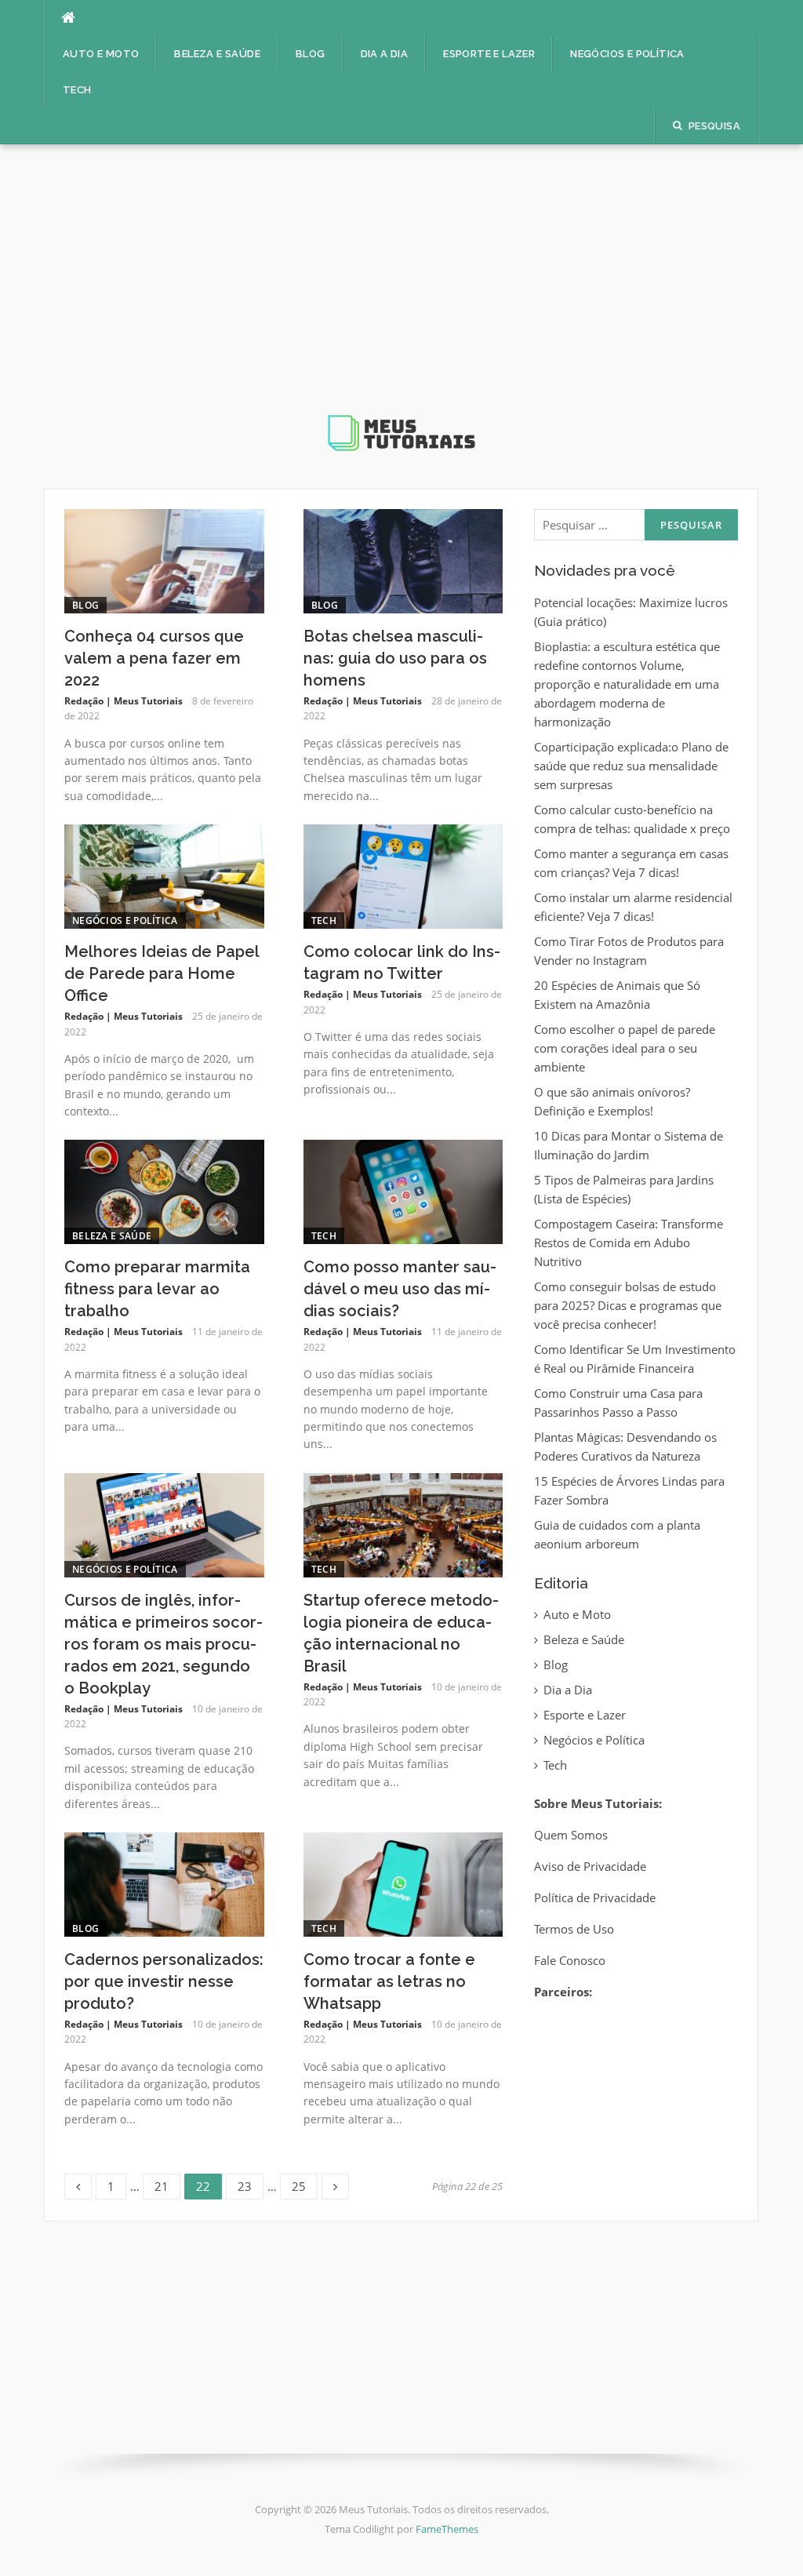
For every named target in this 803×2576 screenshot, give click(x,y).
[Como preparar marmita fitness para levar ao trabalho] (164, 1191)
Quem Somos (571, 1835)
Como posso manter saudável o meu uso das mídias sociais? (400, 1289)
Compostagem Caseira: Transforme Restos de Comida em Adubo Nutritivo (629, 1243)
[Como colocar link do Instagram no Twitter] (403, 875)
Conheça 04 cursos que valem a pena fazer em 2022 (154, 658)
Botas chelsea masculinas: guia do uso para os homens (395, 658)
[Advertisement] (401, 292)
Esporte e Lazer (489, 54)
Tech (77, 90)
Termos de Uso (574, 1929)
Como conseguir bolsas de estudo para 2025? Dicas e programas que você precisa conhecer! (628, 1305)
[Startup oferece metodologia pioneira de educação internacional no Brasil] (403, 1523)
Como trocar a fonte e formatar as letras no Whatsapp (389, 1981)
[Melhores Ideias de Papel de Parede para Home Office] (164, 875)
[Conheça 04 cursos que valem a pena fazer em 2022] (164, 560)
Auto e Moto (101, 54)
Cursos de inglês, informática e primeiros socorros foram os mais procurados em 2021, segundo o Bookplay (164, 1644)
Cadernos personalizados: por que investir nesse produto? (164, 1981)
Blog (311, 54)
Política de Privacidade (595, 1897)
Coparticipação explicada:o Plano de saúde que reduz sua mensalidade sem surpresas (631, 766)
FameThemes (447, 2529)
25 (304, 2184)
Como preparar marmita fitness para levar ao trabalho (157, 1289)
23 (250, 2184)
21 (167, 2184)
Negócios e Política (627, 54)
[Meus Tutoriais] (401, 311)
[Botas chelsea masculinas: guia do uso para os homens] (403, 560)
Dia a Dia (385, 54)
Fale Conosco (570, 1960)
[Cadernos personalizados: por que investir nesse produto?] (164, 1883)
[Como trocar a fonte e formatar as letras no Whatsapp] (403, 1883)
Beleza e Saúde (217, 54)
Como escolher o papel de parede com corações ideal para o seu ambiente (625, 1048)
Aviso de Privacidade (590, 1866)
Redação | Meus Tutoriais (124, 701)
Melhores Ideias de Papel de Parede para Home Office (162, 973)
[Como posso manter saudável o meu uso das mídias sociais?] (403, 1191)
